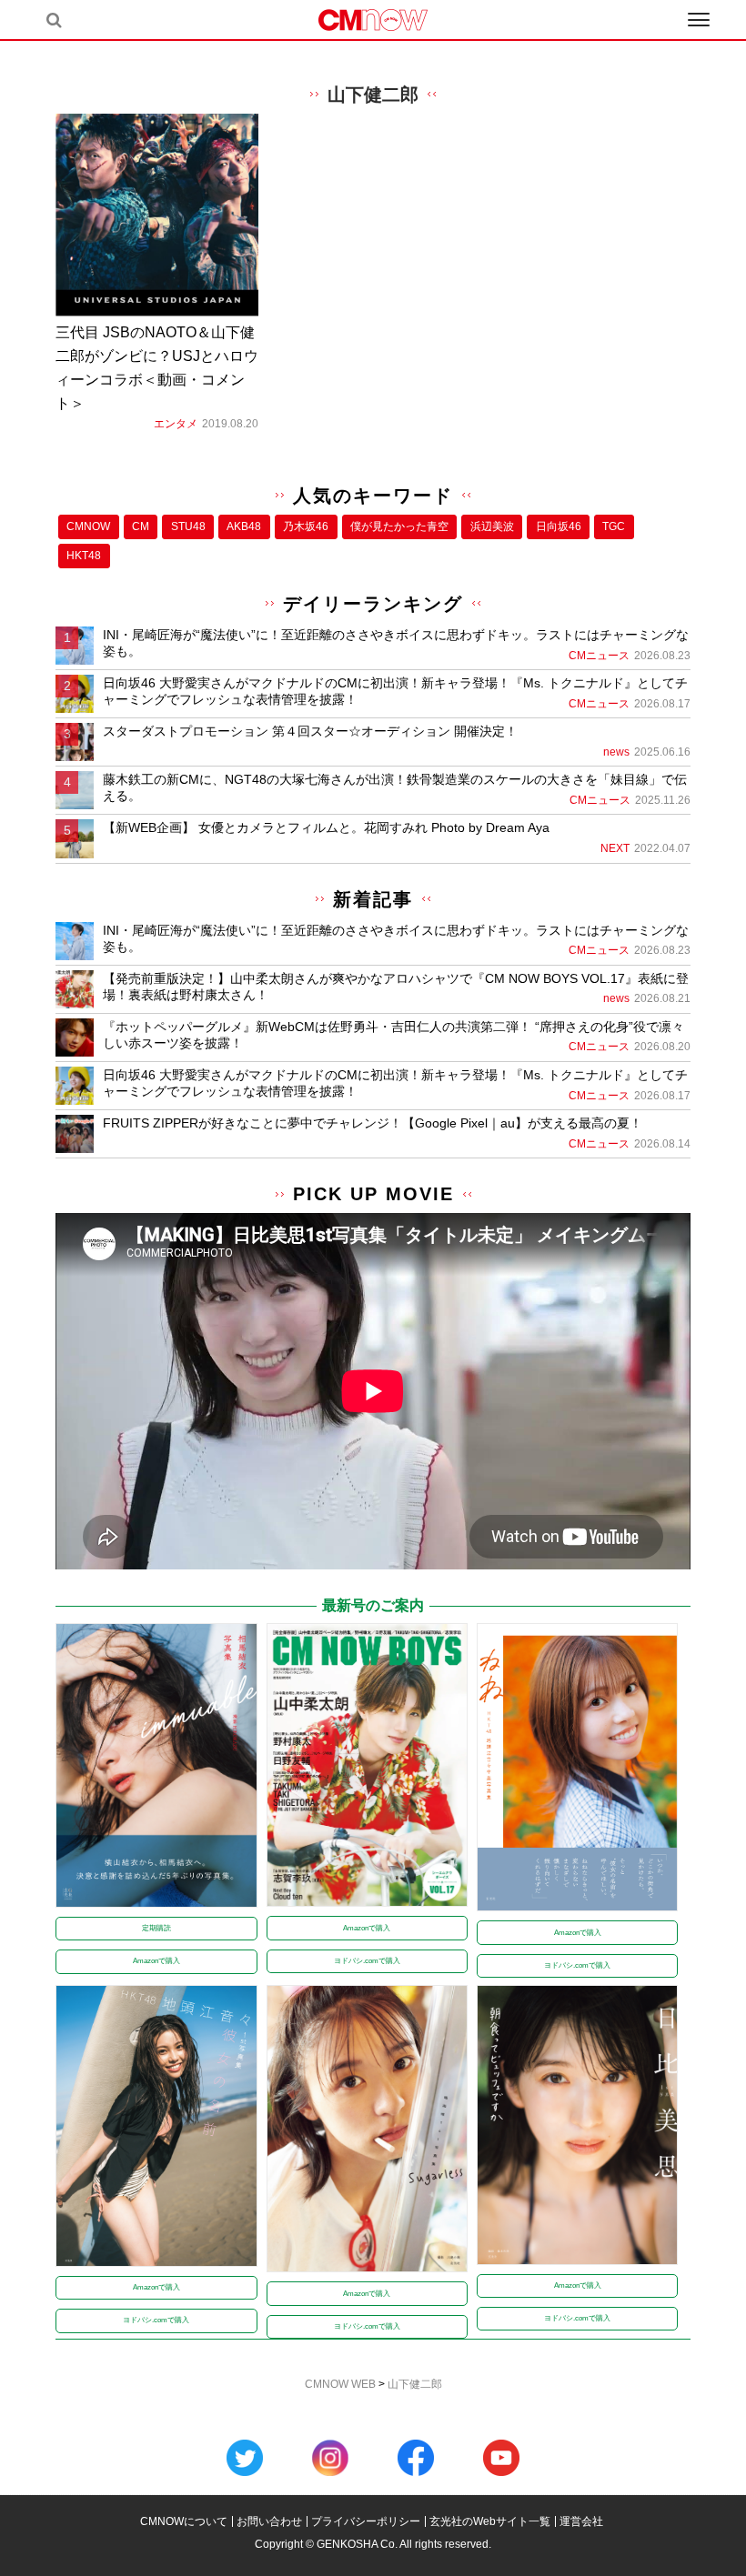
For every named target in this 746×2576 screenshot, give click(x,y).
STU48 (188, 526)
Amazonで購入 (156, 1961)
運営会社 (581, 2521)
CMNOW (88, 526)
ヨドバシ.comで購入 (367, 1961)
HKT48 (84, 556)
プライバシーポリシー (366, 2521)
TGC (614, 526)
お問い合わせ (269, 2521)
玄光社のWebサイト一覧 (490, 2521)
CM (141, 526)
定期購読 (156, 1928)
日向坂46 (559, 526)
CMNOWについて (184, 2521)
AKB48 (244, 526)
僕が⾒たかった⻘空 (399, 526)
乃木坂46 (306, 526)
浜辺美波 (492, 526)
